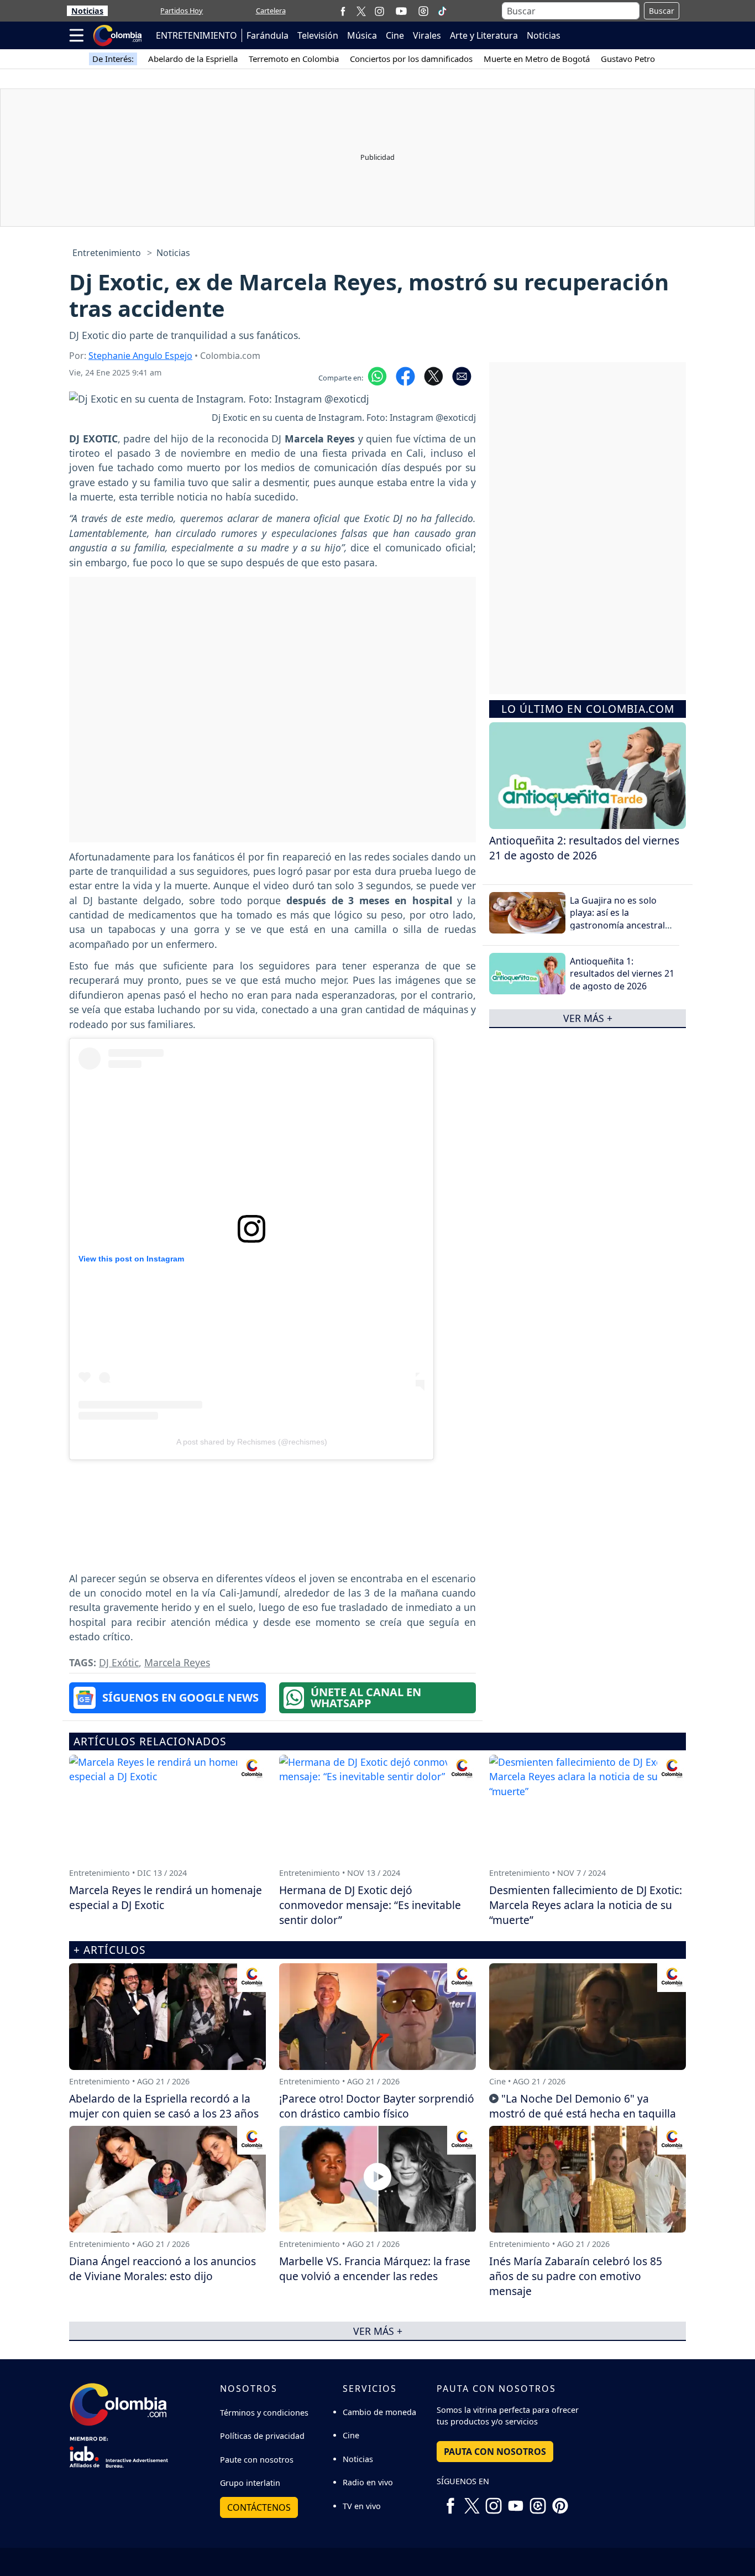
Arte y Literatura (484, 35)
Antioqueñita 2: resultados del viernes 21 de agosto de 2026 (584, 848)
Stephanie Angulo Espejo (140, 356)
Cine (395, 35)
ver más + (588, 1018)
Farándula (268, 35)
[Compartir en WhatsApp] (377, 376)
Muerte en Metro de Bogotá (537, 59)
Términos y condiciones (264, 2413)
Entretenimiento (107, 253)
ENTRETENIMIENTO (196, 35)
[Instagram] (379, 11)
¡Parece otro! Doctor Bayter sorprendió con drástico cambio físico (377, 2106)
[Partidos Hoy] (423, 11)
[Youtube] (401, 11)
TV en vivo (362, 2506)
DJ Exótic (119, 1662)
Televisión (318, 35)
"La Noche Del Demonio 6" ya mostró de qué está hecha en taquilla (583, 2106)
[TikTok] (442, 11)
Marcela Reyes (177, 1662)
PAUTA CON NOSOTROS (495, 2452)
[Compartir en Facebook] (405, 376)
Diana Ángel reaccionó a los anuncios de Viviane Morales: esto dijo (162, 2269)
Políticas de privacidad (262, 2436)
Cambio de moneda (379, 2412)
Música (362, 35)
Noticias (87, 11)
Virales (427, 35)
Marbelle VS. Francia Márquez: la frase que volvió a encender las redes (375, 2269)
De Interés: (113, 59)
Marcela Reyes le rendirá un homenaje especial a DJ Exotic (166, 1897)
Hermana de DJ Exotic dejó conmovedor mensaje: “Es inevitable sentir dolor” (370, 1905)
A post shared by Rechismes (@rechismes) (252, 1442)
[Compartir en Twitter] (434, 376)
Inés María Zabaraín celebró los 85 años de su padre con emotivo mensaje (576, 2276)
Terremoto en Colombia (294, 59)
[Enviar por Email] (462, 376)
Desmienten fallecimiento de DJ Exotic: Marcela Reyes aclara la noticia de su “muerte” (586, 1905)
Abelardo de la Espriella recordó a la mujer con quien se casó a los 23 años (164, 2106)
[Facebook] (343, 11)
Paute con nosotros (257, 2460)
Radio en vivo (368, 2482)
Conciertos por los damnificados (411, 59)
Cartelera (271, 11)
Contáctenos (259, 2507)
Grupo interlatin (250, 2483)
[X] (361, 11)
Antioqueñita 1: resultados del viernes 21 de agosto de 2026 (622, 974)
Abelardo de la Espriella (193, 59)
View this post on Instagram (131, 1259)
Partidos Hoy (182, 11)
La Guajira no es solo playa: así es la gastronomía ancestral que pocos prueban (617, 919)
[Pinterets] (560, 2501)
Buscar (662, 11)
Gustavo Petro (628, 59)
